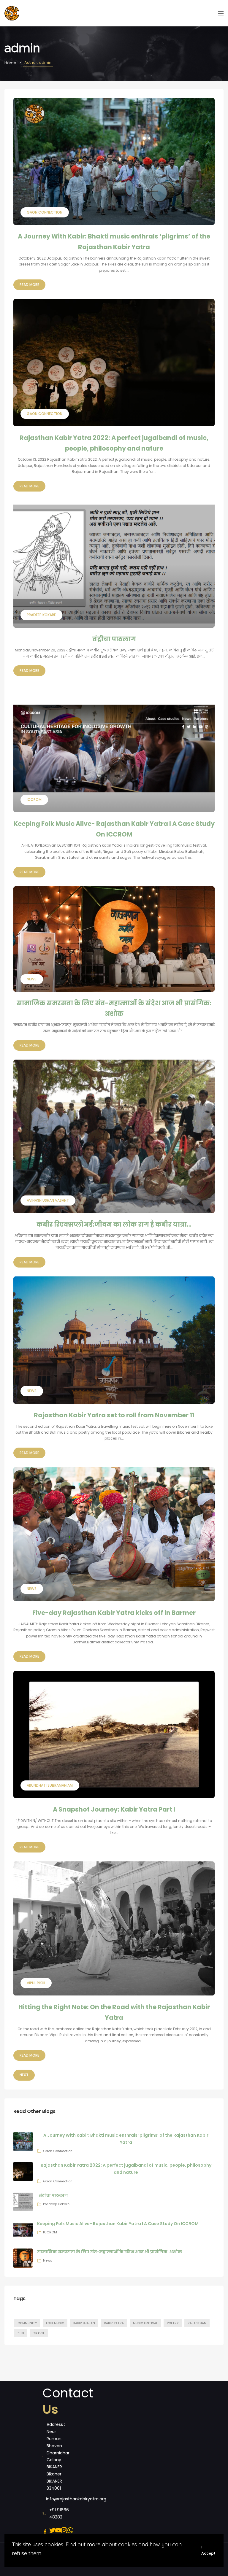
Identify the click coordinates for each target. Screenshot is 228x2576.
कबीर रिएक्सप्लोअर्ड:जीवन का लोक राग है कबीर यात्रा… (114, 1224)
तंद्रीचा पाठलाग (114, 639)
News (48, 2260)
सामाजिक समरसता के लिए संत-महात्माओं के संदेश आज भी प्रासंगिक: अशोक (110, 2252)
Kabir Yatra (114, 2323)
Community (27, 2323)
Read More (29, 285)
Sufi (21, 2333)
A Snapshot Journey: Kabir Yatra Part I (114, 1809)
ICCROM (50, 2232)
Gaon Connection (58, 2151)
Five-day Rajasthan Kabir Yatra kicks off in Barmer (114, 1613)
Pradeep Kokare (56, 2204)
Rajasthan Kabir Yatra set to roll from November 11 (114, 1415)
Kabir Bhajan (84, 2323)
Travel (39, 2333)
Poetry (173, 2323)
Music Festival (145, 2323)
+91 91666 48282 (59, 2513)
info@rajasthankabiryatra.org (76, 2499)
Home (10, 63)
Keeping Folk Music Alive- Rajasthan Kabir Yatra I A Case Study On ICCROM (118, 2224)
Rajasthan (197, 2323)
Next (24, 2075)
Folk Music (55, 2323)
